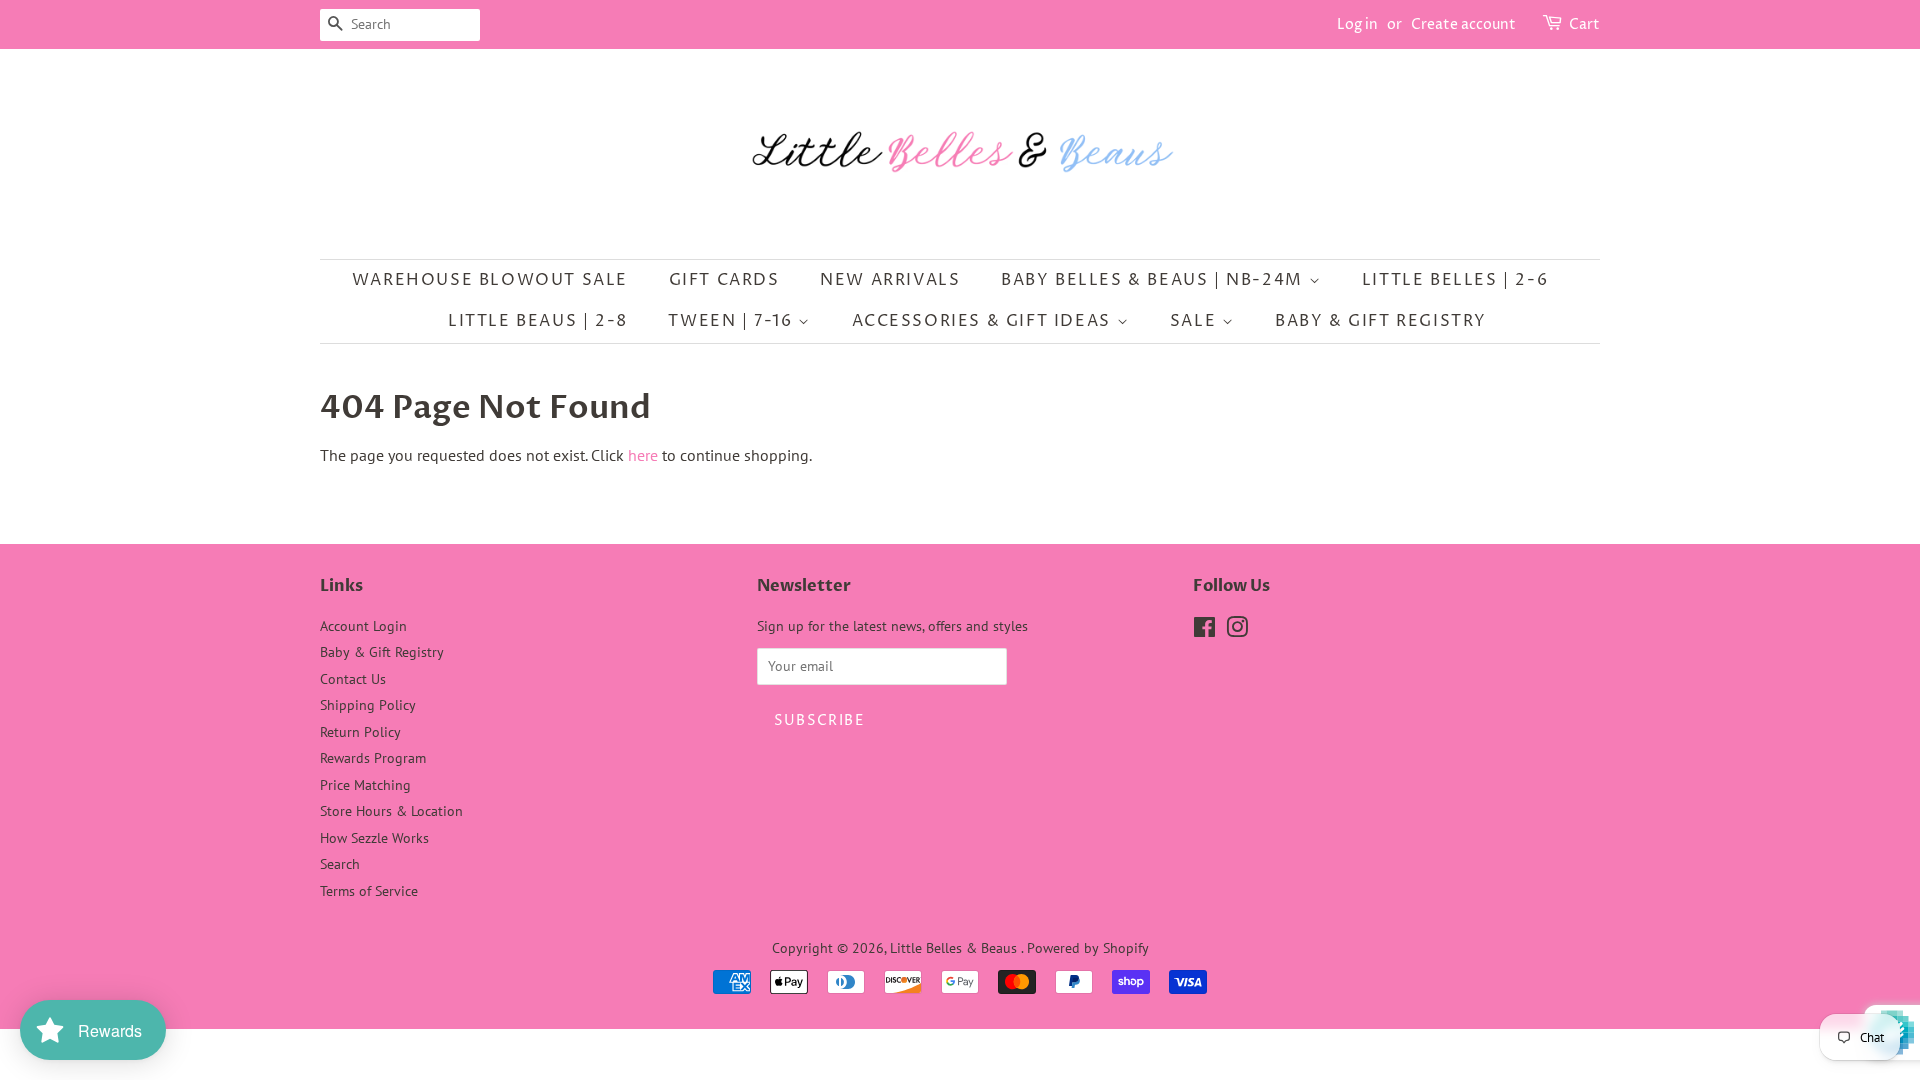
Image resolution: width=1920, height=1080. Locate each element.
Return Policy (360, 732)
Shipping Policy (368, 705)
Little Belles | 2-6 (1455, 280)
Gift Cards (724, 280)
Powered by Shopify (1088, 948)
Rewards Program (373, 758)
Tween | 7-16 (733, 321)
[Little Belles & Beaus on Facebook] (1204, 631)
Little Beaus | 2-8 (538, 321)
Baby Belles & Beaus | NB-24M (1154, 280)
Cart (1584, 24)
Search (340, 864)
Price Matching (365, 785)
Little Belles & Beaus (955, 948)
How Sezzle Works (374, 838)
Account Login (363, 626)
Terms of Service (369, 891)
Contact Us (353, 679)
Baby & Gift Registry (1381, 321)
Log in (1357, 24)
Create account (1463, 24)
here (643, 455)
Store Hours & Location (391, 811)
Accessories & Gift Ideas (984, 321)
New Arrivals (890, 280)
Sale (1196, 321)
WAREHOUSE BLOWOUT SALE (490, 280)
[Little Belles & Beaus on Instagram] (1237, 631)
